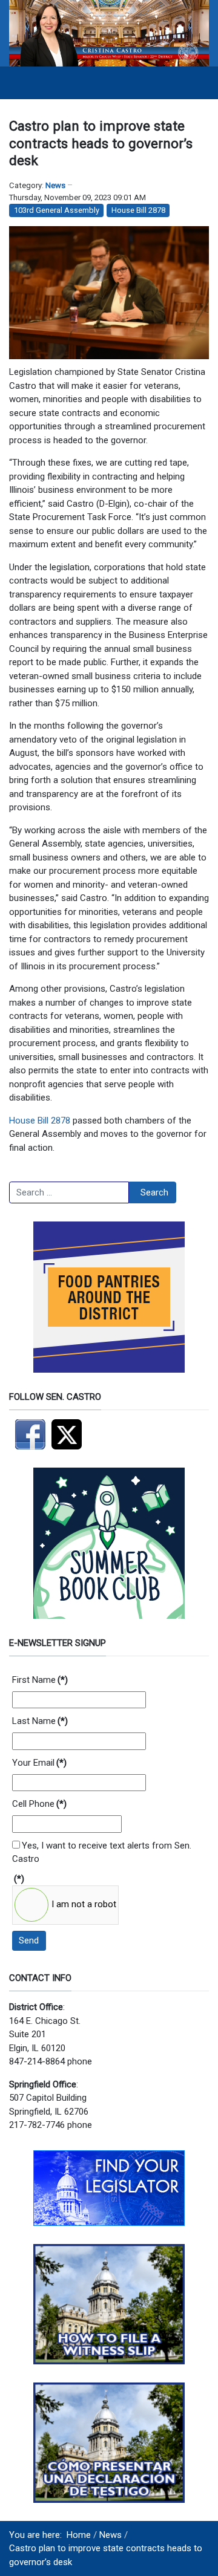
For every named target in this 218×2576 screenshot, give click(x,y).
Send (29, 1940)
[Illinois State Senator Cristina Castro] (109, 33)
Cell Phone (39, 1804)
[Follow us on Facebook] (30, 1434)
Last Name (40, 1721)
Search (154, 1192)
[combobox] (69, 1192)
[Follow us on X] (70, 1434)
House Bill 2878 (138, 210)
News (55, 185)
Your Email (39, 1763)
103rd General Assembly (57, 210)
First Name (40, 1680)
